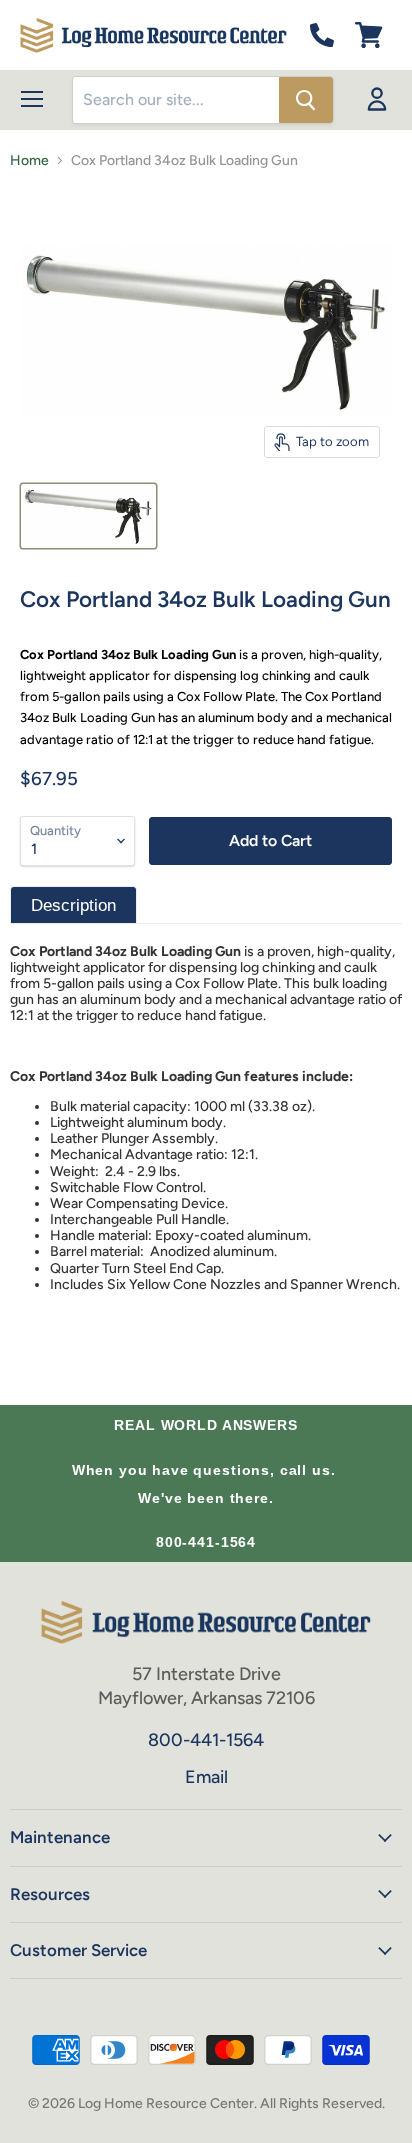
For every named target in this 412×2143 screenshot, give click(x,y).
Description (73, 905)
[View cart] (369, 35)
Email (206, 1777)
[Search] (306, 100)
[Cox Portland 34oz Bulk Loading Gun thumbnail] (88, 516)
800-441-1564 (206, 1542)
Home (29, 161)
